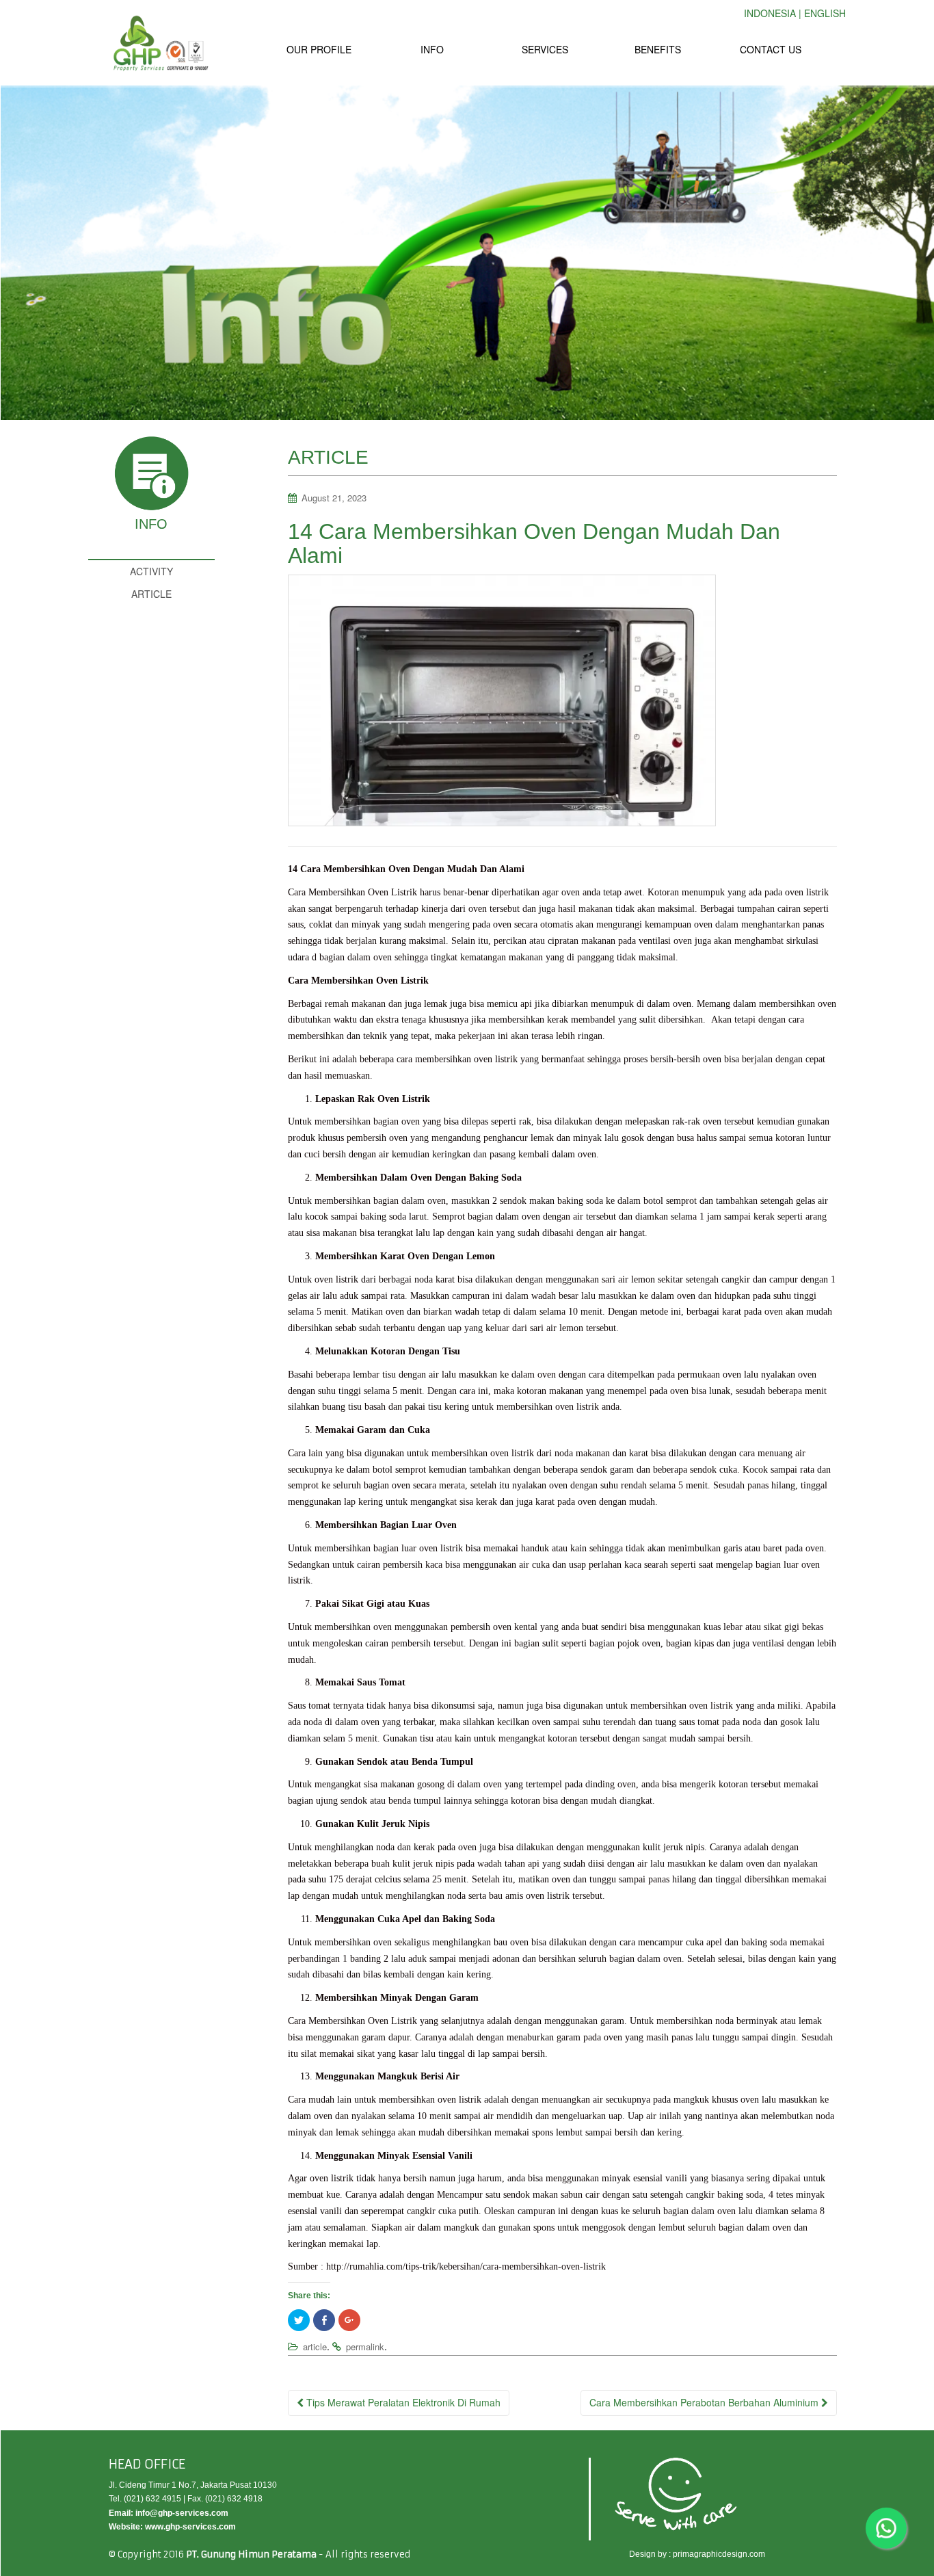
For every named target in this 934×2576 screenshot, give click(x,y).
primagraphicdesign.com (719, 2554)
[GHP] (160, 43)
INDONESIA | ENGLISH (795, 13)
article (315, 2347)
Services (545, 49)
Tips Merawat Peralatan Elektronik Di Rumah (402, 2402)
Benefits (658, 49)
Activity (151, 571)
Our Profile (319, 49)
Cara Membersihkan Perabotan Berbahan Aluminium (705, 2402)
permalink (365, 2347)
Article (151, 594)
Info (432, 49)
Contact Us (771, 49)
